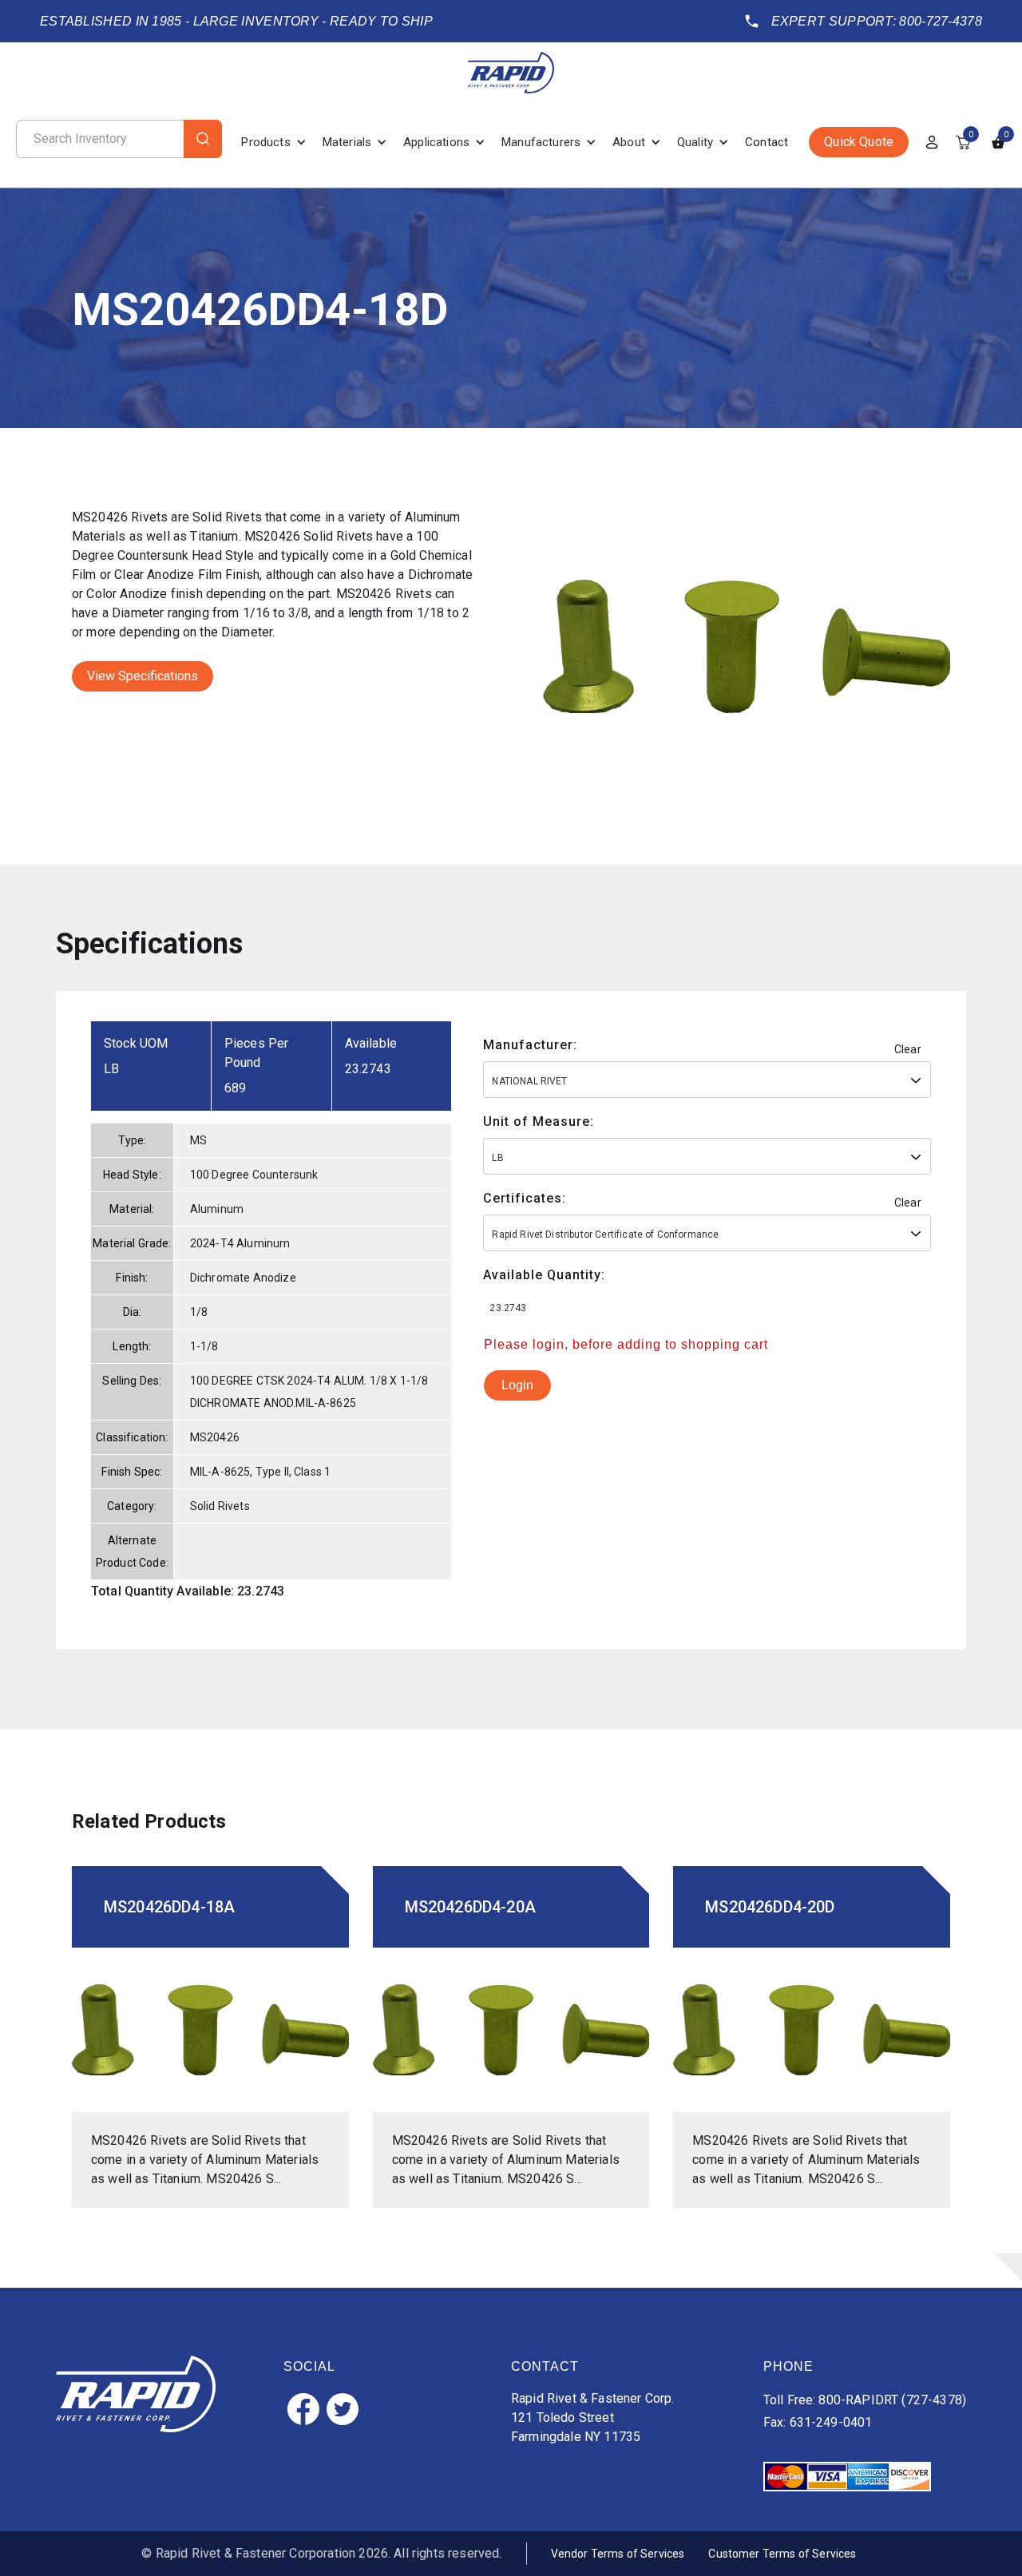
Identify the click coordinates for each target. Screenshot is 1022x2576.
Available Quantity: (544, 1275)
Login (517, 1385)
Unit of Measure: (539, 1122)
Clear (908, 1049)
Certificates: (525, 1198)
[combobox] (707, 1080)
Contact (766, 142)
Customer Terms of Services (782, 2554)
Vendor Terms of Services (618, 2554)
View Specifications (143, 676)
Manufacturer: (530, 1045)
